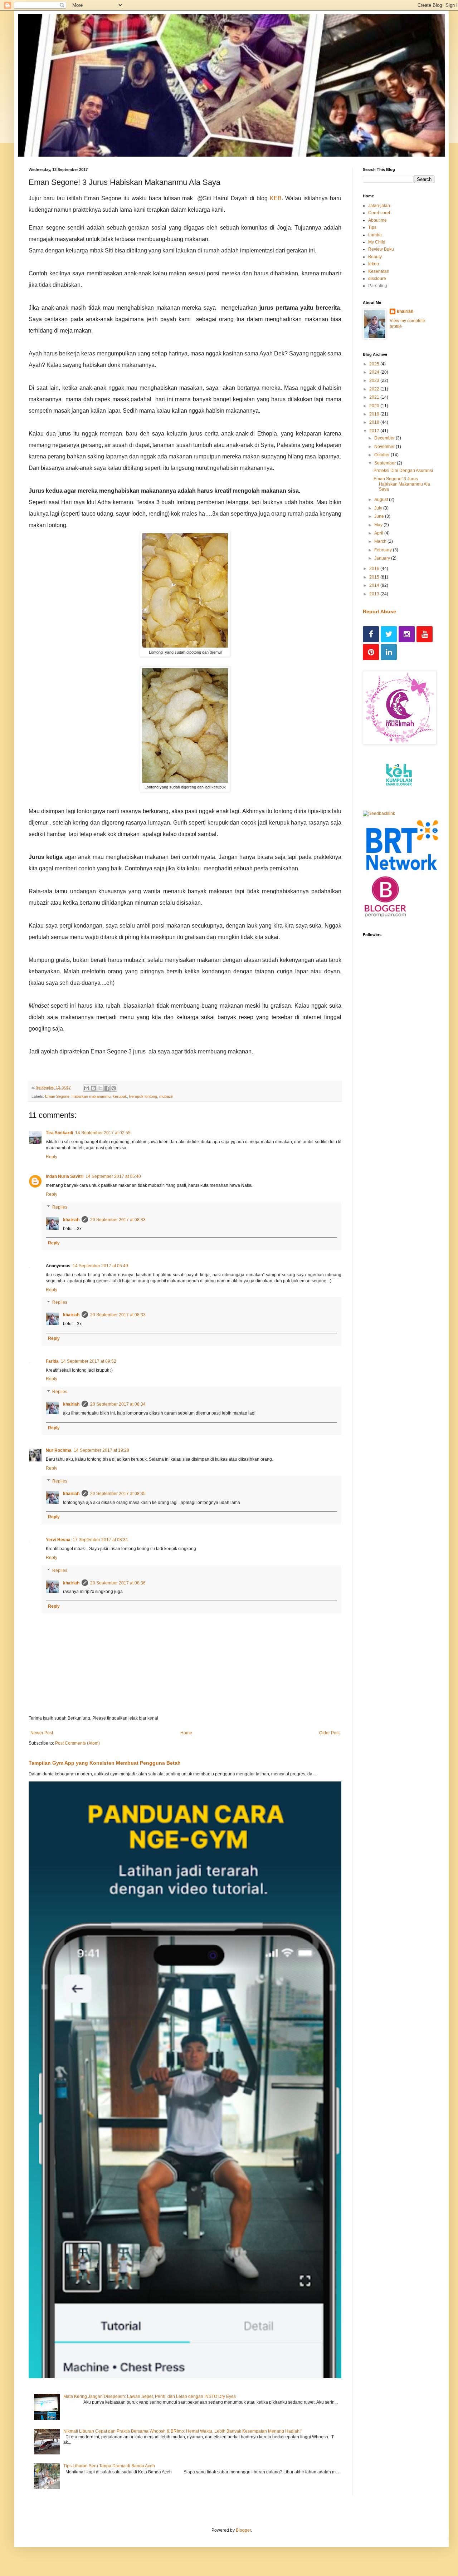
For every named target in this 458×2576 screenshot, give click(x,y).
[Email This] (87, 1088)
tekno (374, 264)
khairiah (71, 1220)
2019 (375, 414)
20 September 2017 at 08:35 (118, 1494)
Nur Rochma (59, 1450)
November (385, 447)
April (379, 533)
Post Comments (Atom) (77, 1743)
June (380, 516)
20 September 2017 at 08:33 (118, 1220)
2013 (375, 594)
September (386, 463)
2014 (375, 585)
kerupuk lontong (143, 1096)
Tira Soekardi (59, 1133)
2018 (375, 422)
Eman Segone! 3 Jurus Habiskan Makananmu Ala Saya (402, 484)
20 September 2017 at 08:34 (118, 1404)
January (383, 558)
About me (377, 220)
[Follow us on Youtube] (425, 634)
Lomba (375, 235)
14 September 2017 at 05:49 (100, 1266)
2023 (375, 380)
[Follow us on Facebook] (371, 634)
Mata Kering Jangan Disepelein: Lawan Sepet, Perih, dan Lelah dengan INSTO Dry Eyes (150, 2396)
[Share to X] (100, 1088)
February (384, 550)
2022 (375, 389)
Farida (52, 1361)
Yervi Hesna (58, 1540)
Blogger (243, 2530)
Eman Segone (57, 1096)
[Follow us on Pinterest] (371, 652)
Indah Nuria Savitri (65, 1176)
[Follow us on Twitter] (389, 634)
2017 (375, 431)
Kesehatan (379, 271)
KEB (276, 198)
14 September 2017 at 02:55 (103, 1133)
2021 (375, 397)
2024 (375, 372)
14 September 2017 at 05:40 (113, 1176)
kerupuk (120, 1096)
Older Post (329, 1733)
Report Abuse (379, 611)
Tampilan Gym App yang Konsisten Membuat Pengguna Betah (105, 1763)
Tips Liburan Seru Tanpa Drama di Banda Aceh (109, 2466)
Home (186, 1733)
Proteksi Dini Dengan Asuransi (403, 471)
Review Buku (381, 249)
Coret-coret (379, 213)
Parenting (378, 286)
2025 (375, 364)
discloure (377, 279)
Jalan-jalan (379, 206)
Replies (60, 1207)
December (385, 438)
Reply (52, 1157)
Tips (372, 227)
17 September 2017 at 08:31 (100, 1540)
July (379, 508)
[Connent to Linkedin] (389, 652)
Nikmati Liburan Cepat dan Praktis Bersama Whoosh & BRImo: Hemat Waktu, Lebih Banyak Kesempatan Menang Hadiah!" (183, 2431)
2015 (375, 577)
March (381, 541)
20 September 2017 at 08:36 (118, 1583)
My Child (377, 242)
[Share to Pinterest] (114, 1088)
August (382, 500)
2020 (375, 406)
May (379, 525)
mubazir (166, 1096)
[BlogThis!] (93, 1088)
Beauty (375, 257)
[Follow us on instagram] (407, 634)
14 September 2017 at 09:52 (89, 1361)
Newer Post (42, 1733)
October (383, 455)
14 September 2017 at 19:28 (101, 1450)
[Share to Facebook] (107, 1088)
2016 (375, 569)
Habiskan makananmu (91, 1096)
